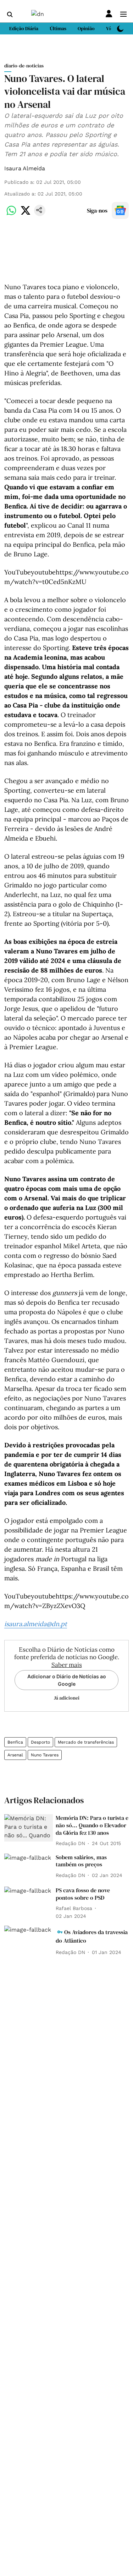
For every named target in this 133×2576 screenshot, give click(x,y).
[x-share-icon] (26, 214)
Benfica (15, 1742)
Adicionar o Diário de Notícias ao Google (67, 1680)
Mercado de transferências (86, 1742)
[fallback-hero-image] (29, 1828)
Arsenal (15, 1755)
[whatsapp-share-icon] (11, 214)
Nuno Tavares (45, 1755)
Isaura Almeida (25, 168)
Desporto (40, 1742)
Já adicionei (67, 1698)
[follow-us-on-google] (120, 210)
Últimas (58, 28)
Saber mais (67, 1665)
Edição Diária (24, 28)
